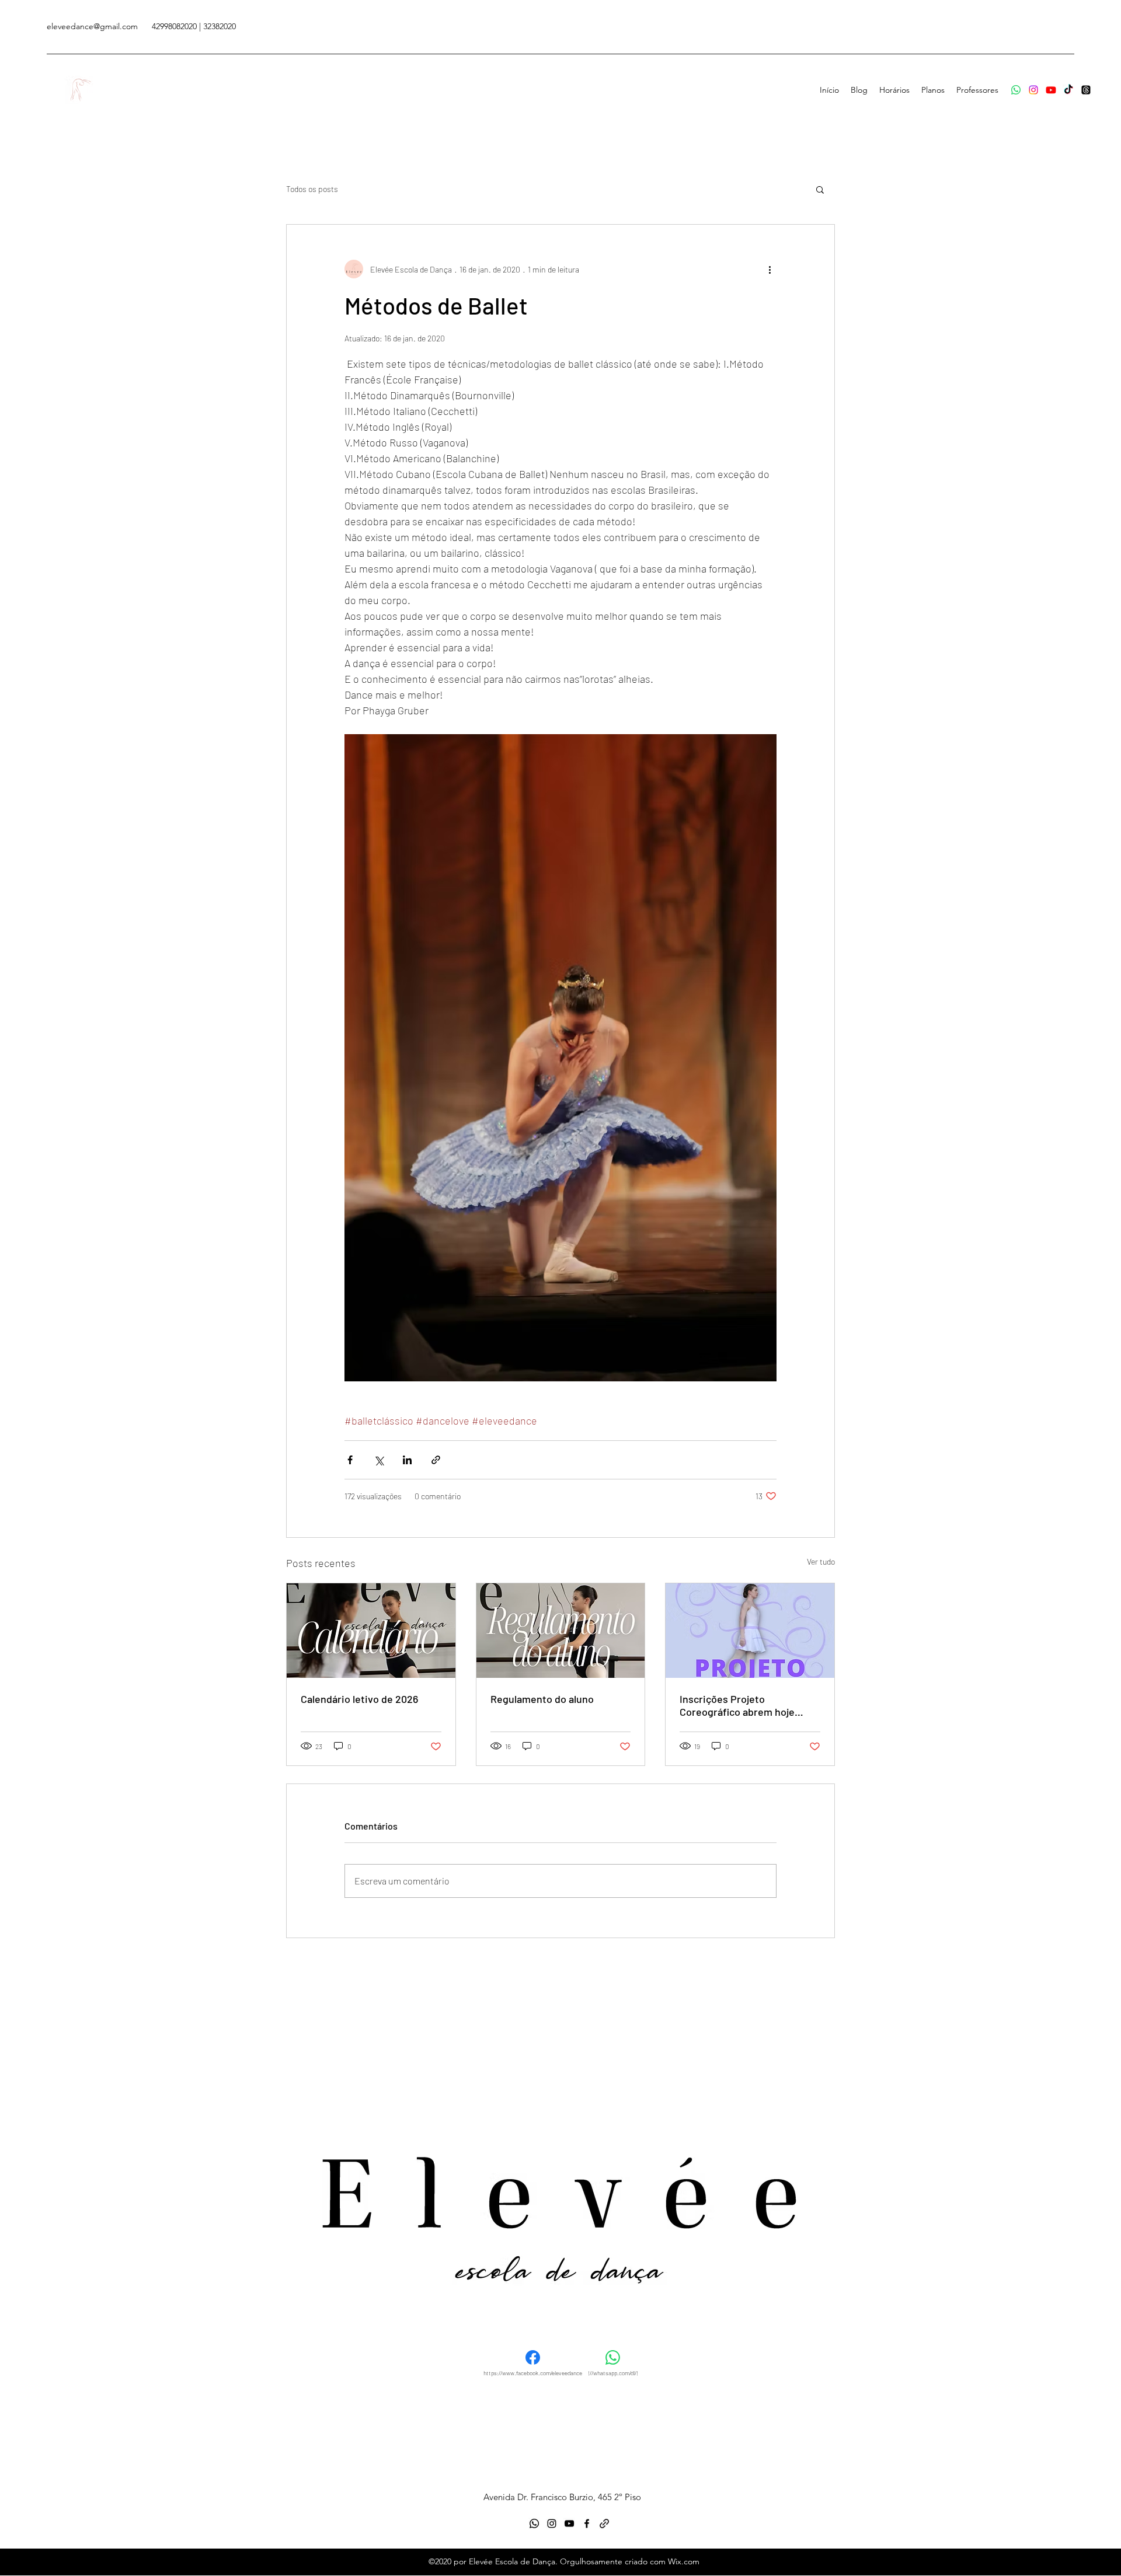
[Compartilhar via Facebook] (350, 1460)
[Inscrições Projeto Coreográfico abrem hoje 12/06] (750, 1631)
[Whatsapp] (1016, 90)
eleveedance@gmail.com (92, 26)
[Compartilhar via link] (436, 1460)
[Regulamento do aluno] (561, 1631)
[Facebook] (1068, 90)
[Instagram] (1033, 90)
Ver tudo (821, 1561)
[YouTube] (1051, 90)
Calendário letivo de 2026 (359, 1699)
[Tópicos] (1086, 90)
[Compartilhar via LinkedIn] (407, 1460)
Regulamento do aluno (542, 1699)
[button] (820, 189)
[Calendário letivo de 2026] (371, 1631)
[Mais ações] (770, 269)
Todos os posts (312, 189)
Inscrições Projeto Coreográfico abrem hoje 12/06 (737, 1705)
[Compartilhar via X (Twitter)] (379, 1460)
